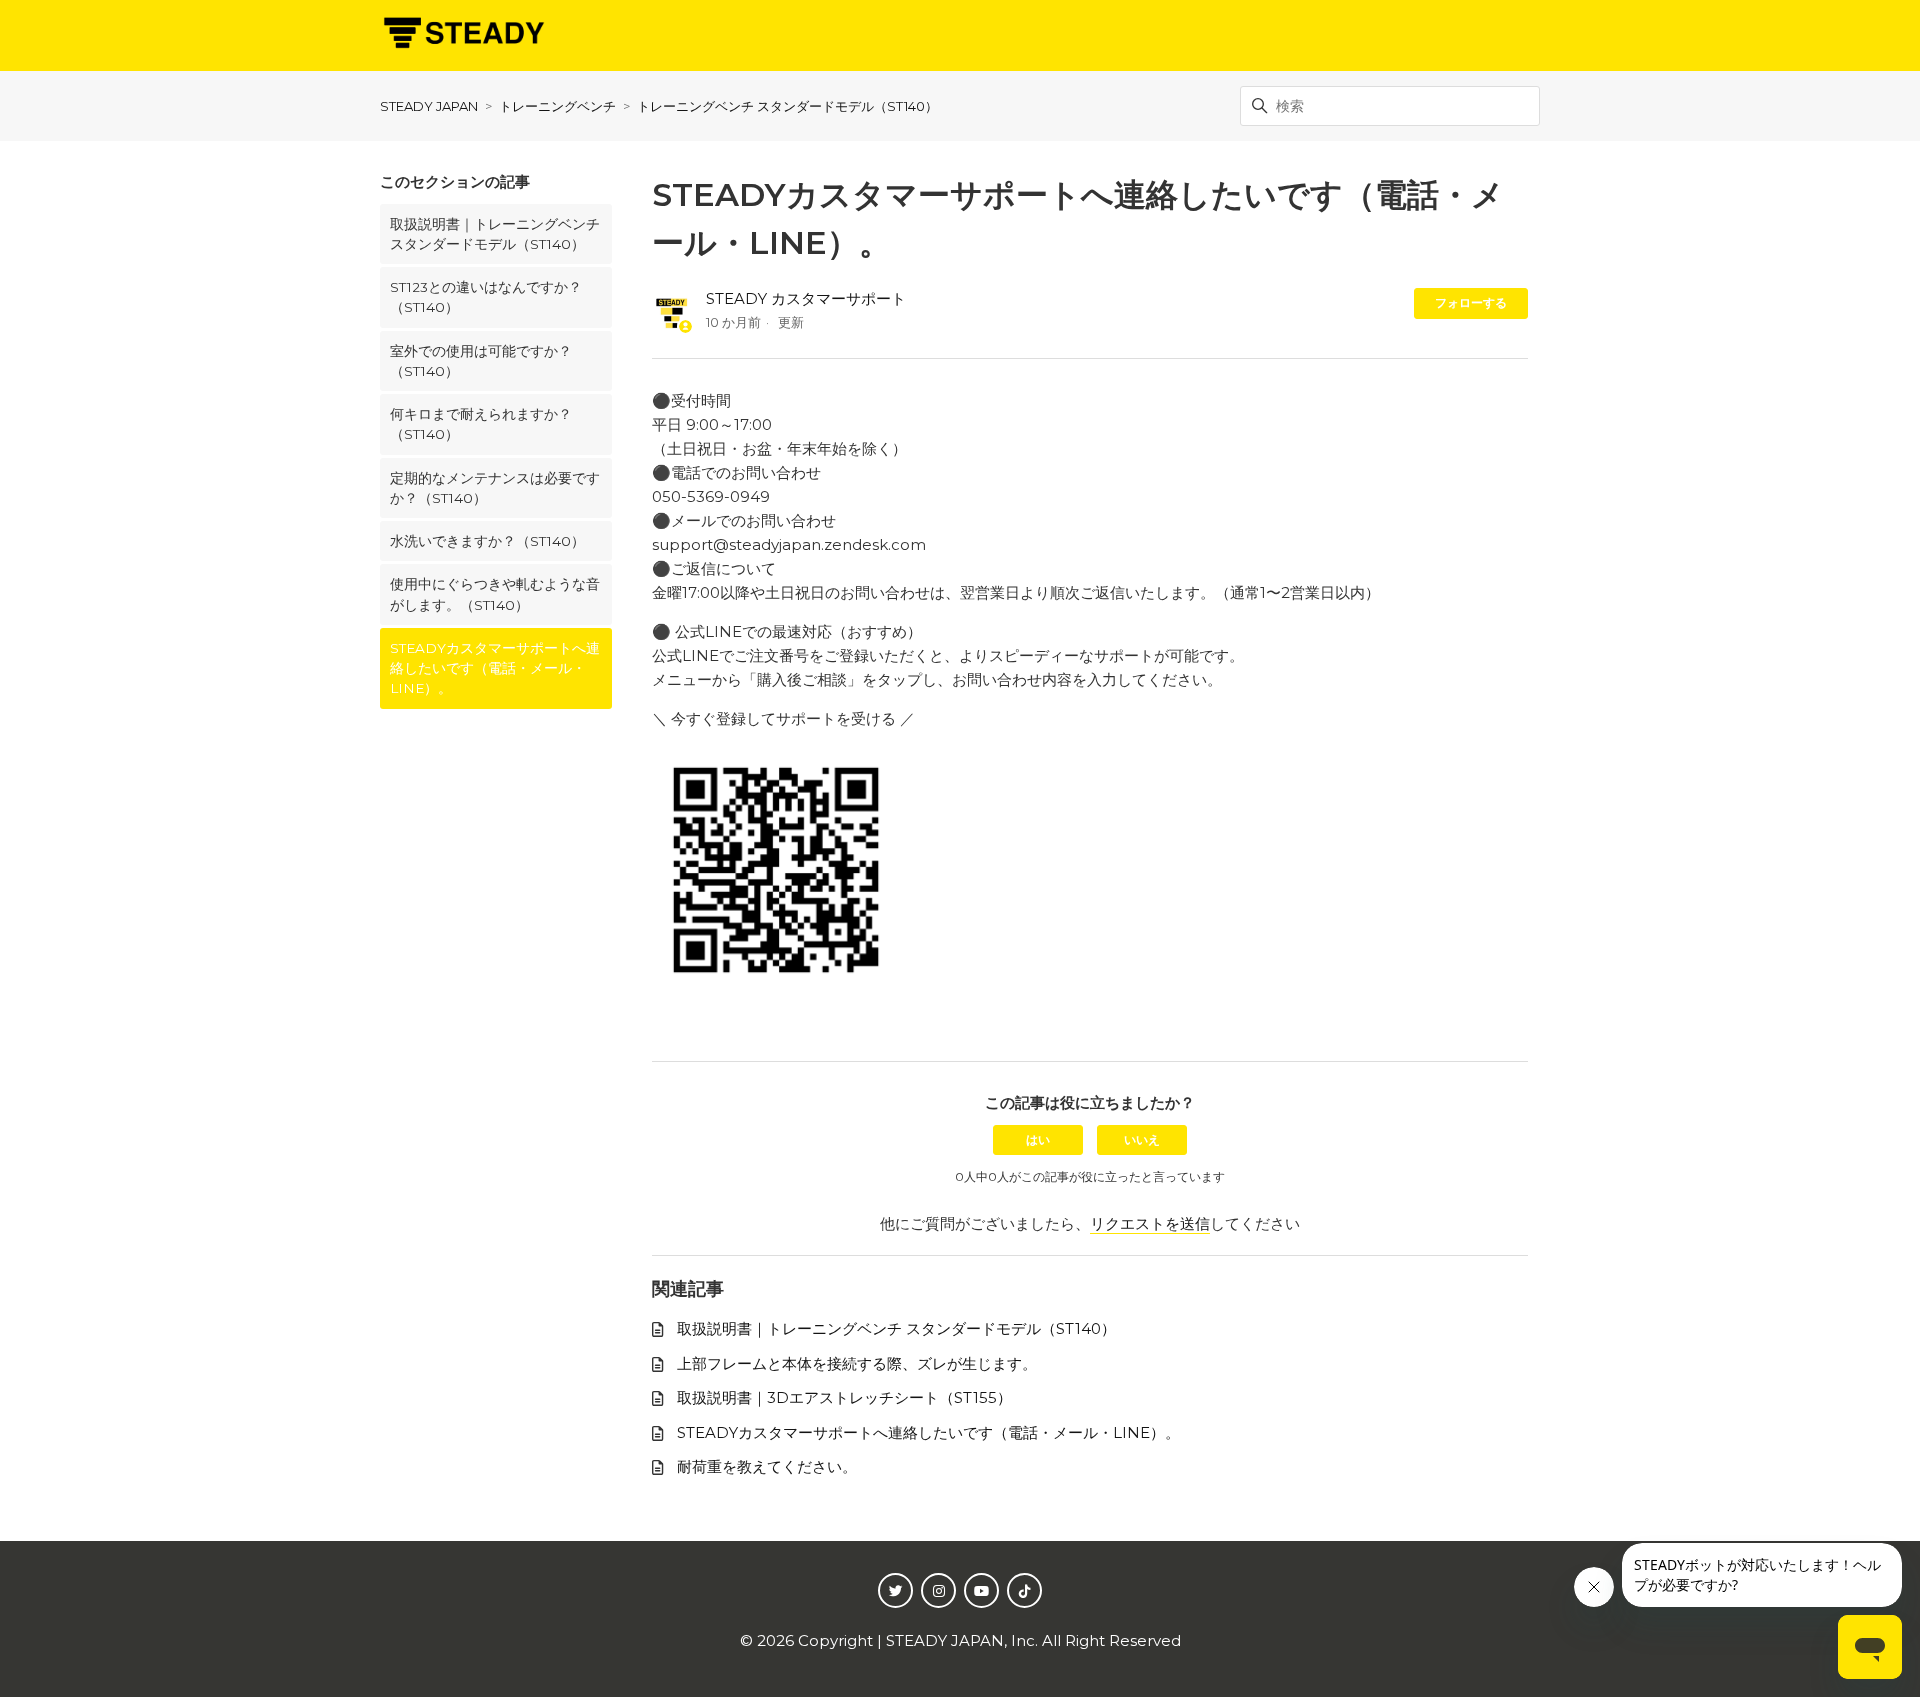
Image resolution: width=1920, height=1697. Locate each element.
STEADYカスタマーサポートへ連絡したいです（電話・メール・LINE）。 (495, 668)
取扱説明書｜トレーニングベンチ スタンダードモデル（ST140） (495, 234)
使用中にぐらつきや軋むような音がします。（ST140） (495, 594)
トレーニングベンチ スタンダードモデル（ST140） (787, 106)
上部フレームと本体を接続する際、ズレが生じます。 (857, 1363)
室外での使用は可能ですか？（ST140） (481, 361)
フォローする (1471, 302)
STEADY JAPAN (429, 106)
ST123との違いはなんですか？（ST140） (486, 297)
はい (1038, 1139)
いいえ (1142, 1139)
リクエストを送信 (1150, 1223)
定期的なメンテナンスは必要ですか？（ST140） (495, 488)
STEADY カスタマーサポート (806, 298)
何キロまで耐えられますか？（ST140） (481, 424)
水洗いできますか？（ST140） (487, 541)
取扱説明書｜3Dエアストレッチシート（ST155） (844, 1397)
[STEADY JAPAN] (462, 36)
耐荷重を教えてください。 (767, 1466)
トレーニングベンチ (557, 106)
